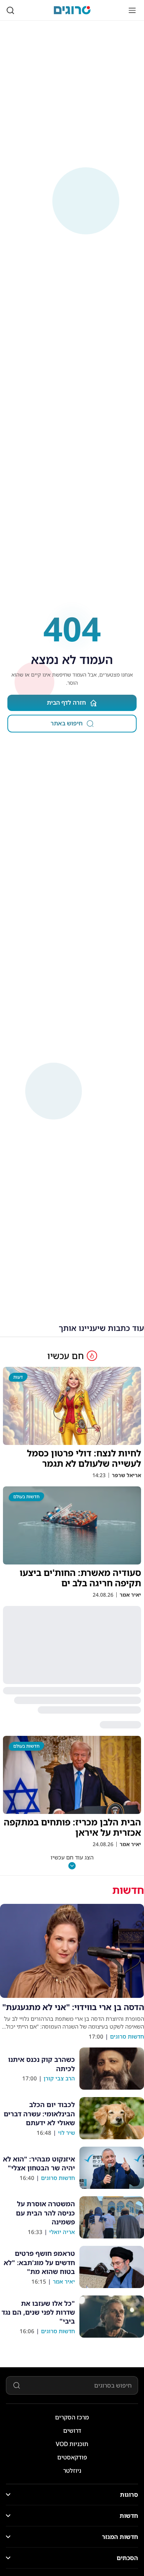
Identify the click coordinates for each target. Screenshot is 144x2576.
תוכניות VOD (72, 2444)
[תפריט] (132, 10)
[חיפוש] (10, 10)
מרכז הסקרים (72, 2417)
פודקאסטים (72, 2457)
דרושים (72, 2431)
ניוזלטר (72, 2471)
